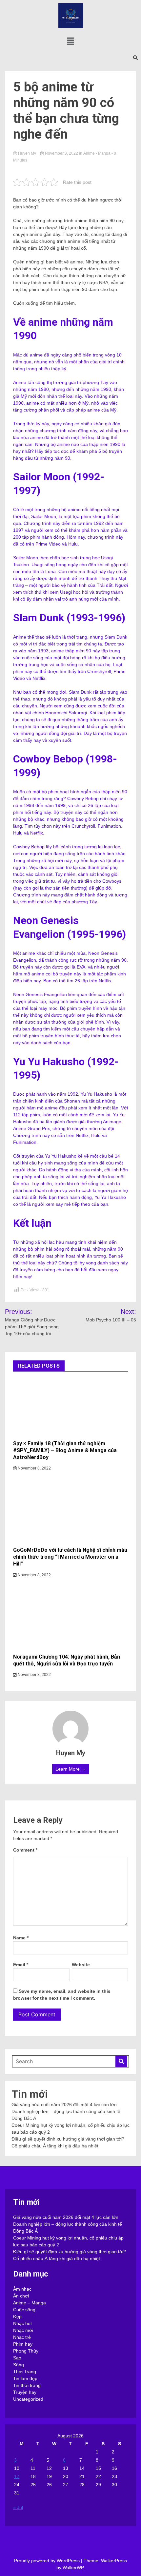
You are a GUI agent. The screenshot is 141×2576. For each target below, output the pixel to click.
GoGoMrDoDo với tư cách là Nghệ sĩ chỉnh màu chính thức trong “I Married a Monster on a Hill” (70, 1557)
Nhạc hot (22, 2323)
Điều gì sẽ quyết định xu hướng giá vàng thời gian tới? (68, 2139)
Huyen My (27, 153)
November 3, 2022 (61, 153)
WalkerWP (73, 2567)
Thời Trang (25, 2372)
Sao (17, 2358)
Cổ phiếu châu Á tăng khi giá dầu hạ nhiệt (55, 2146)
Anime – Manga (30, 2303)
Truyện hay (25, 2392)
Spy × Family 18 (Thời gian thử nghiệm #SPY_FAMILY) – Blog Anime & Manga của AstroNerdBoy (65, 1450)
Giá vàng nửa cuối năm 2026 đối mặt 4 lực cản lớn (64, 2105)
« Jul (18, 2508)
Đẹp (17, 2316)
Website (81, 1965)
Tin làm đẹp (25, 2378)
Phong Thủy (26, 2351)
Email (21, 1965)
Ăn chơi (21, 2296)
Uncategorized (28, 2399)
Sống (19, 2365)
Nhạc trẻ (22, 2337)
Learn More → (70, 1769)
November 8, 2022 (34, 1468)
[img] (70, 41)
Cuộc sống (24, 2310)
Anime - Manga (97, 153)
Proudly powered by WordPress (48, 2561)
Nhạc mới (23, 2330)
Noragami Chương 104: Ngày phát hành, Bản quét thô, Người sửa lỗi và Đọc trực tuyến (67, 1660)
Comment (25, 1850)
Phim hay (23, 2344)
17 (17, 2476)
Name (21, 1938)
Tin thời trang (27, 2385)
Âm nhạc (22, 2289)
